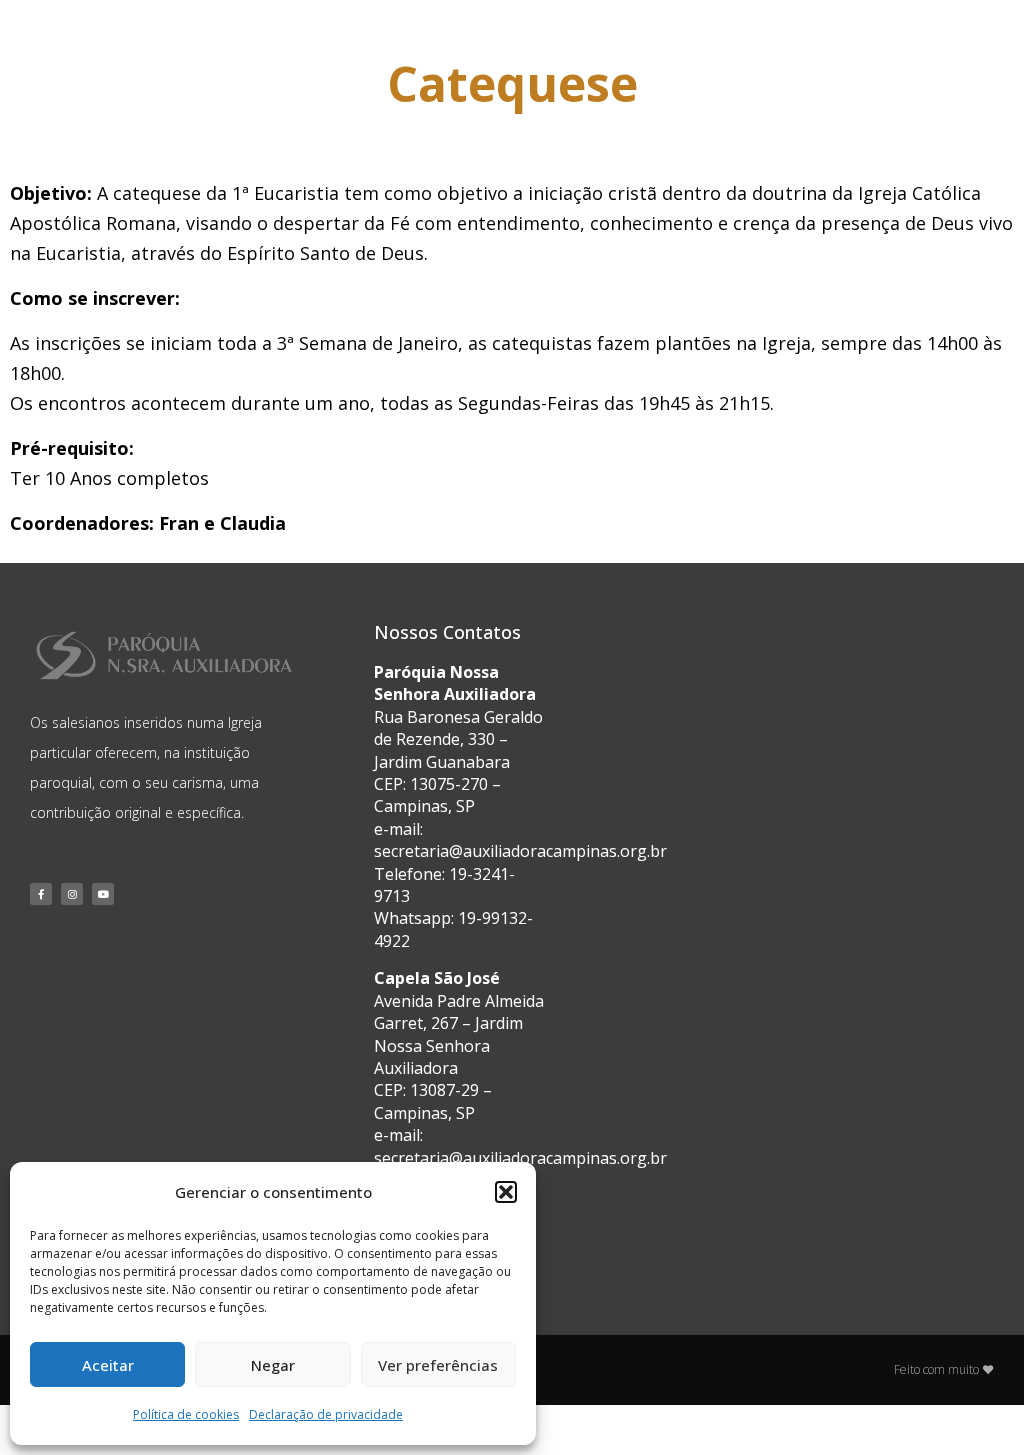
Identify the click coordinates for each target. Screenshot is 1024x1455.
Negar (273, 1365)
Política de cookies (186, 1414)
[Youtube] (103, 894)
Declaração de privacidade (326, 1414)
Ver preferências (438, 1365)
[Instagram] (72, 894)
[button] (506, 1192)
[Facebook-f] (41, 894)
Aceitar (108, 1365)
